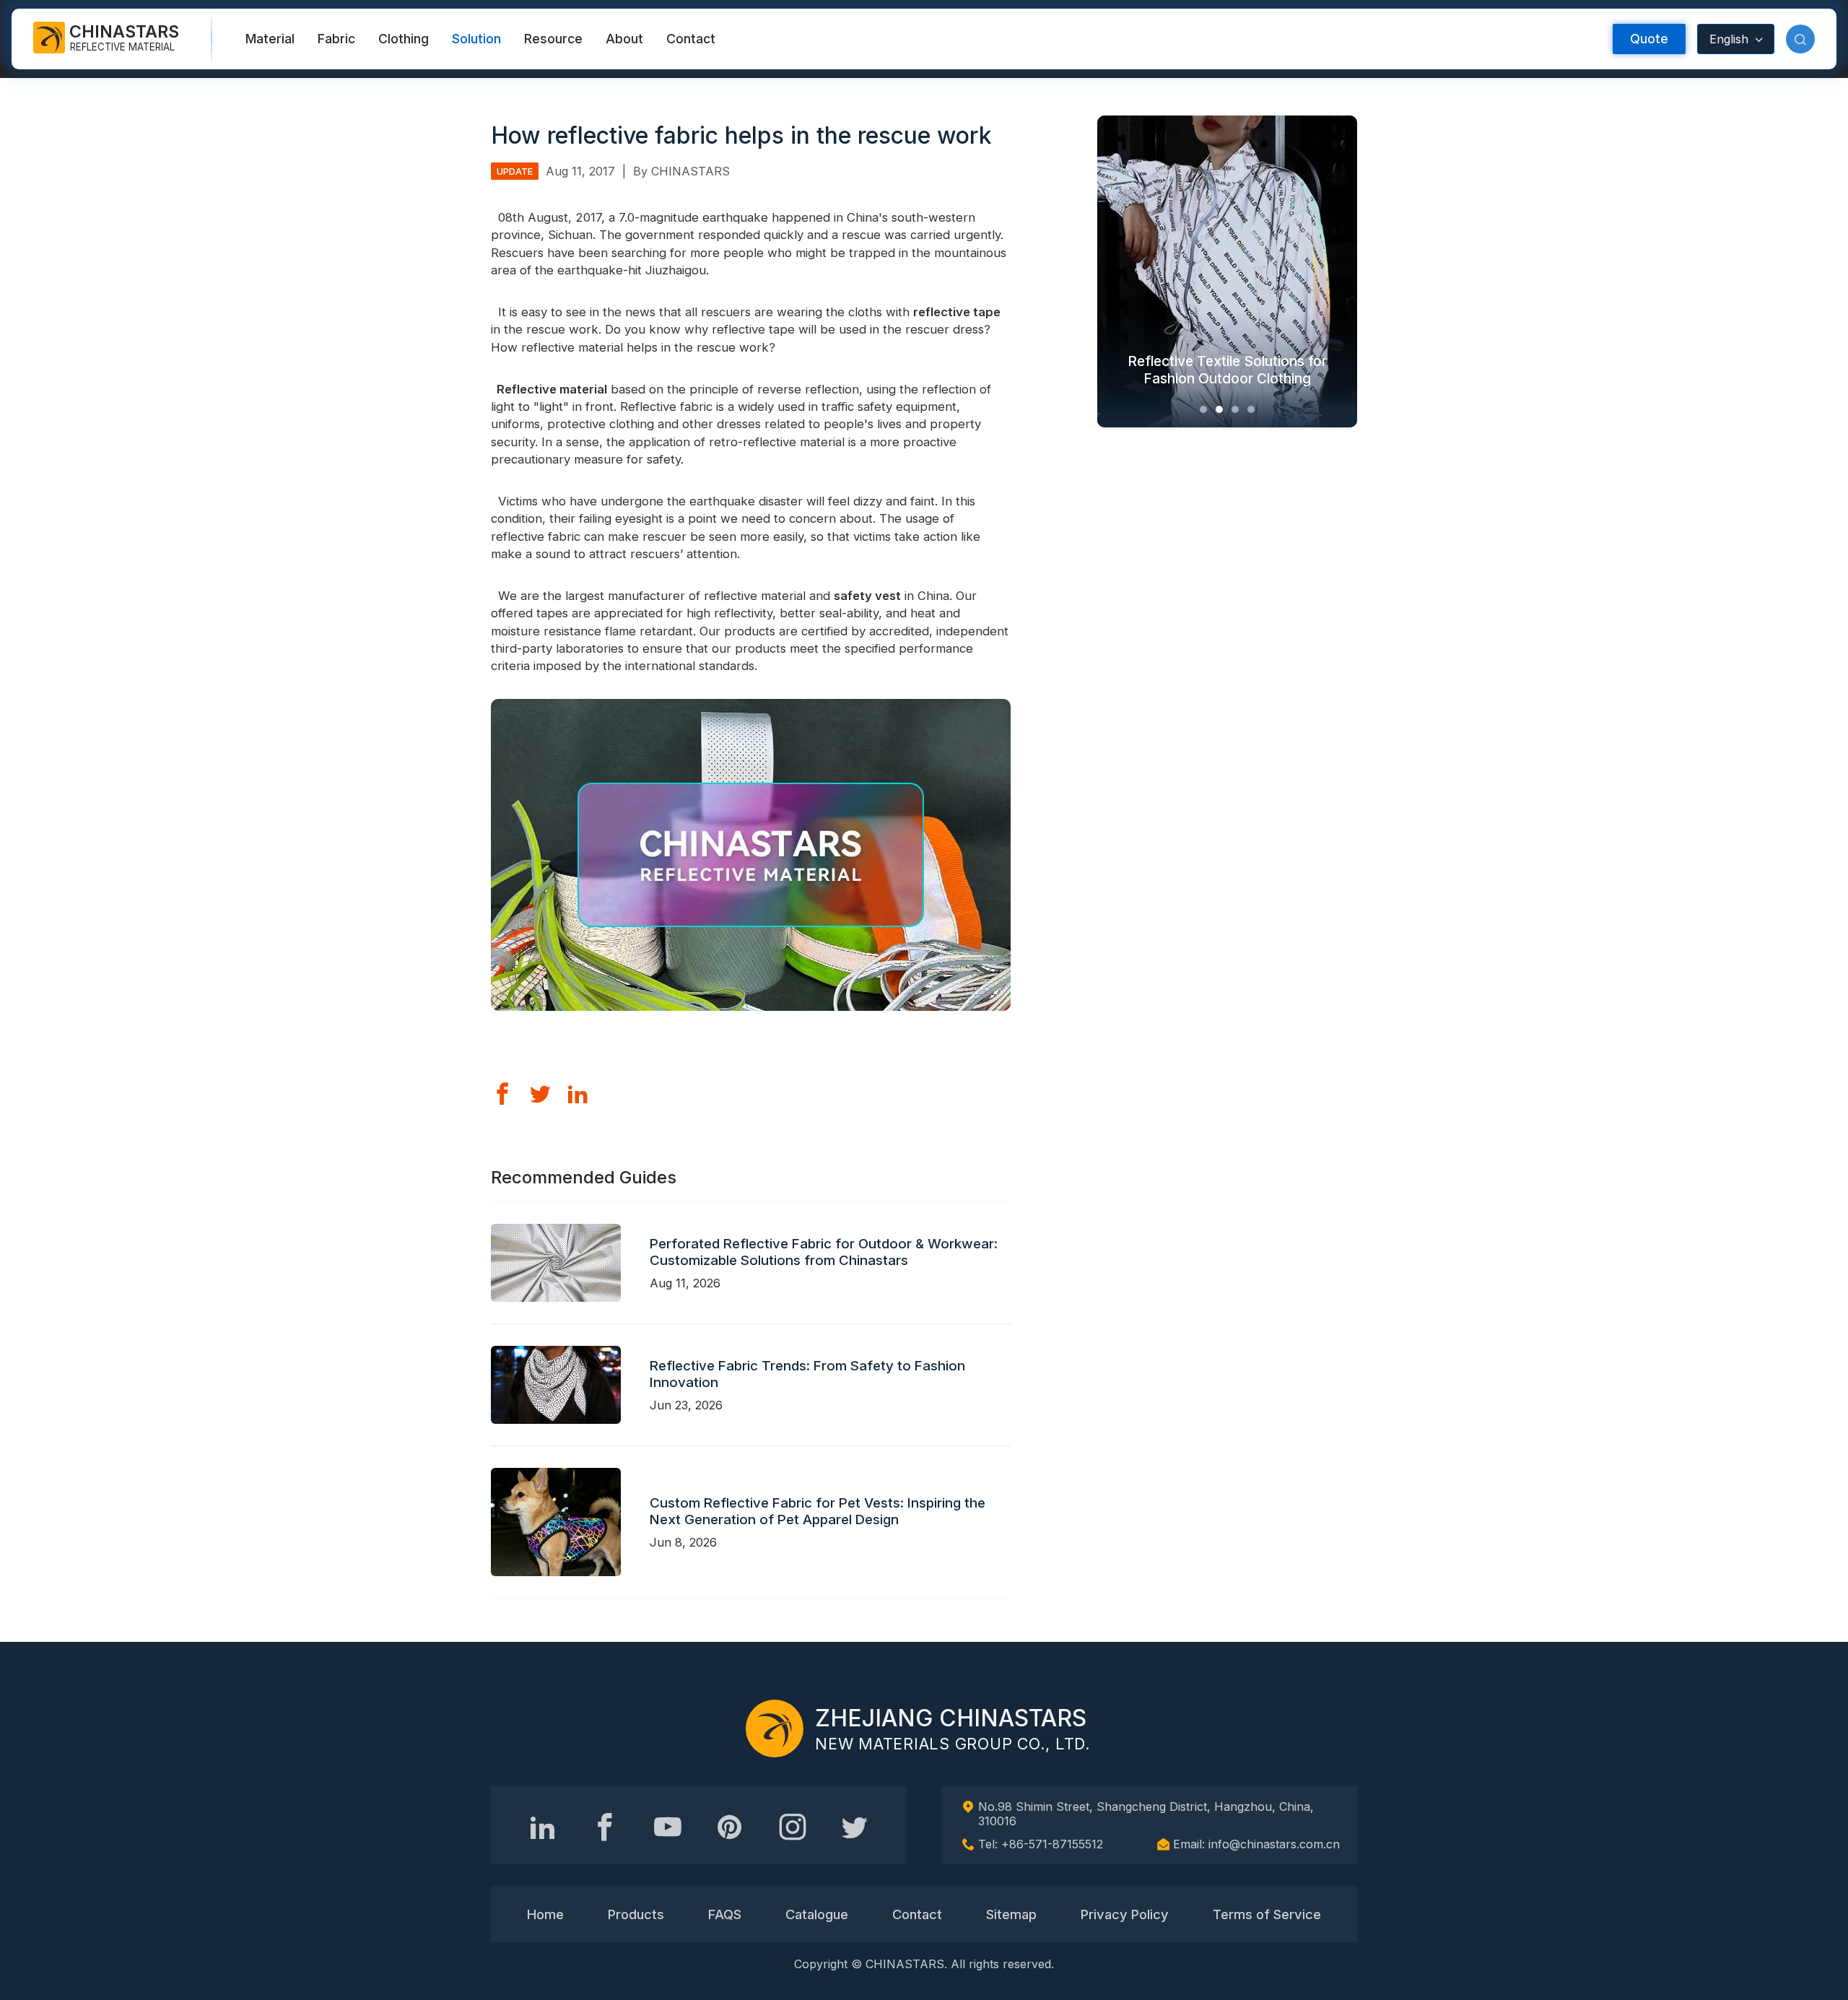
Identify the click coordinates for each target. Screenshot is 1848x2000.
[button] (1800, 39)
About (624, 39)
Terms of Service (1267, 1914)
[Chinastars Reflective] (668, 1827)
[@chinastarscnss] (605, 1827)
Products (636, 1914)
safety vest (867, 596)
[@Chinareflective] (855, 1827)
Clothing (404, 39)
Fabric (336, 39)
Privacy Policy (1125, 1914)
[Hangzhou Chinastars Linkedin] (543, 1827)
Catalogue (817, 1914)
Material (270, 39)
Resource (553, 39)
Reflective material (549, 389)
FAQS (725, 1914)
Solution (476, 39)
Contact (691, 39)
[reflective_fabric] (793, 1827)
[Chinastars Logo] (775, 1729)
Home (545, 1914)
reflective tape (957, 312)
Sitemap (1011, 1914)
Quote (1649, 39)
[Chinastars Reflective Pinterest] (730, 1827)
